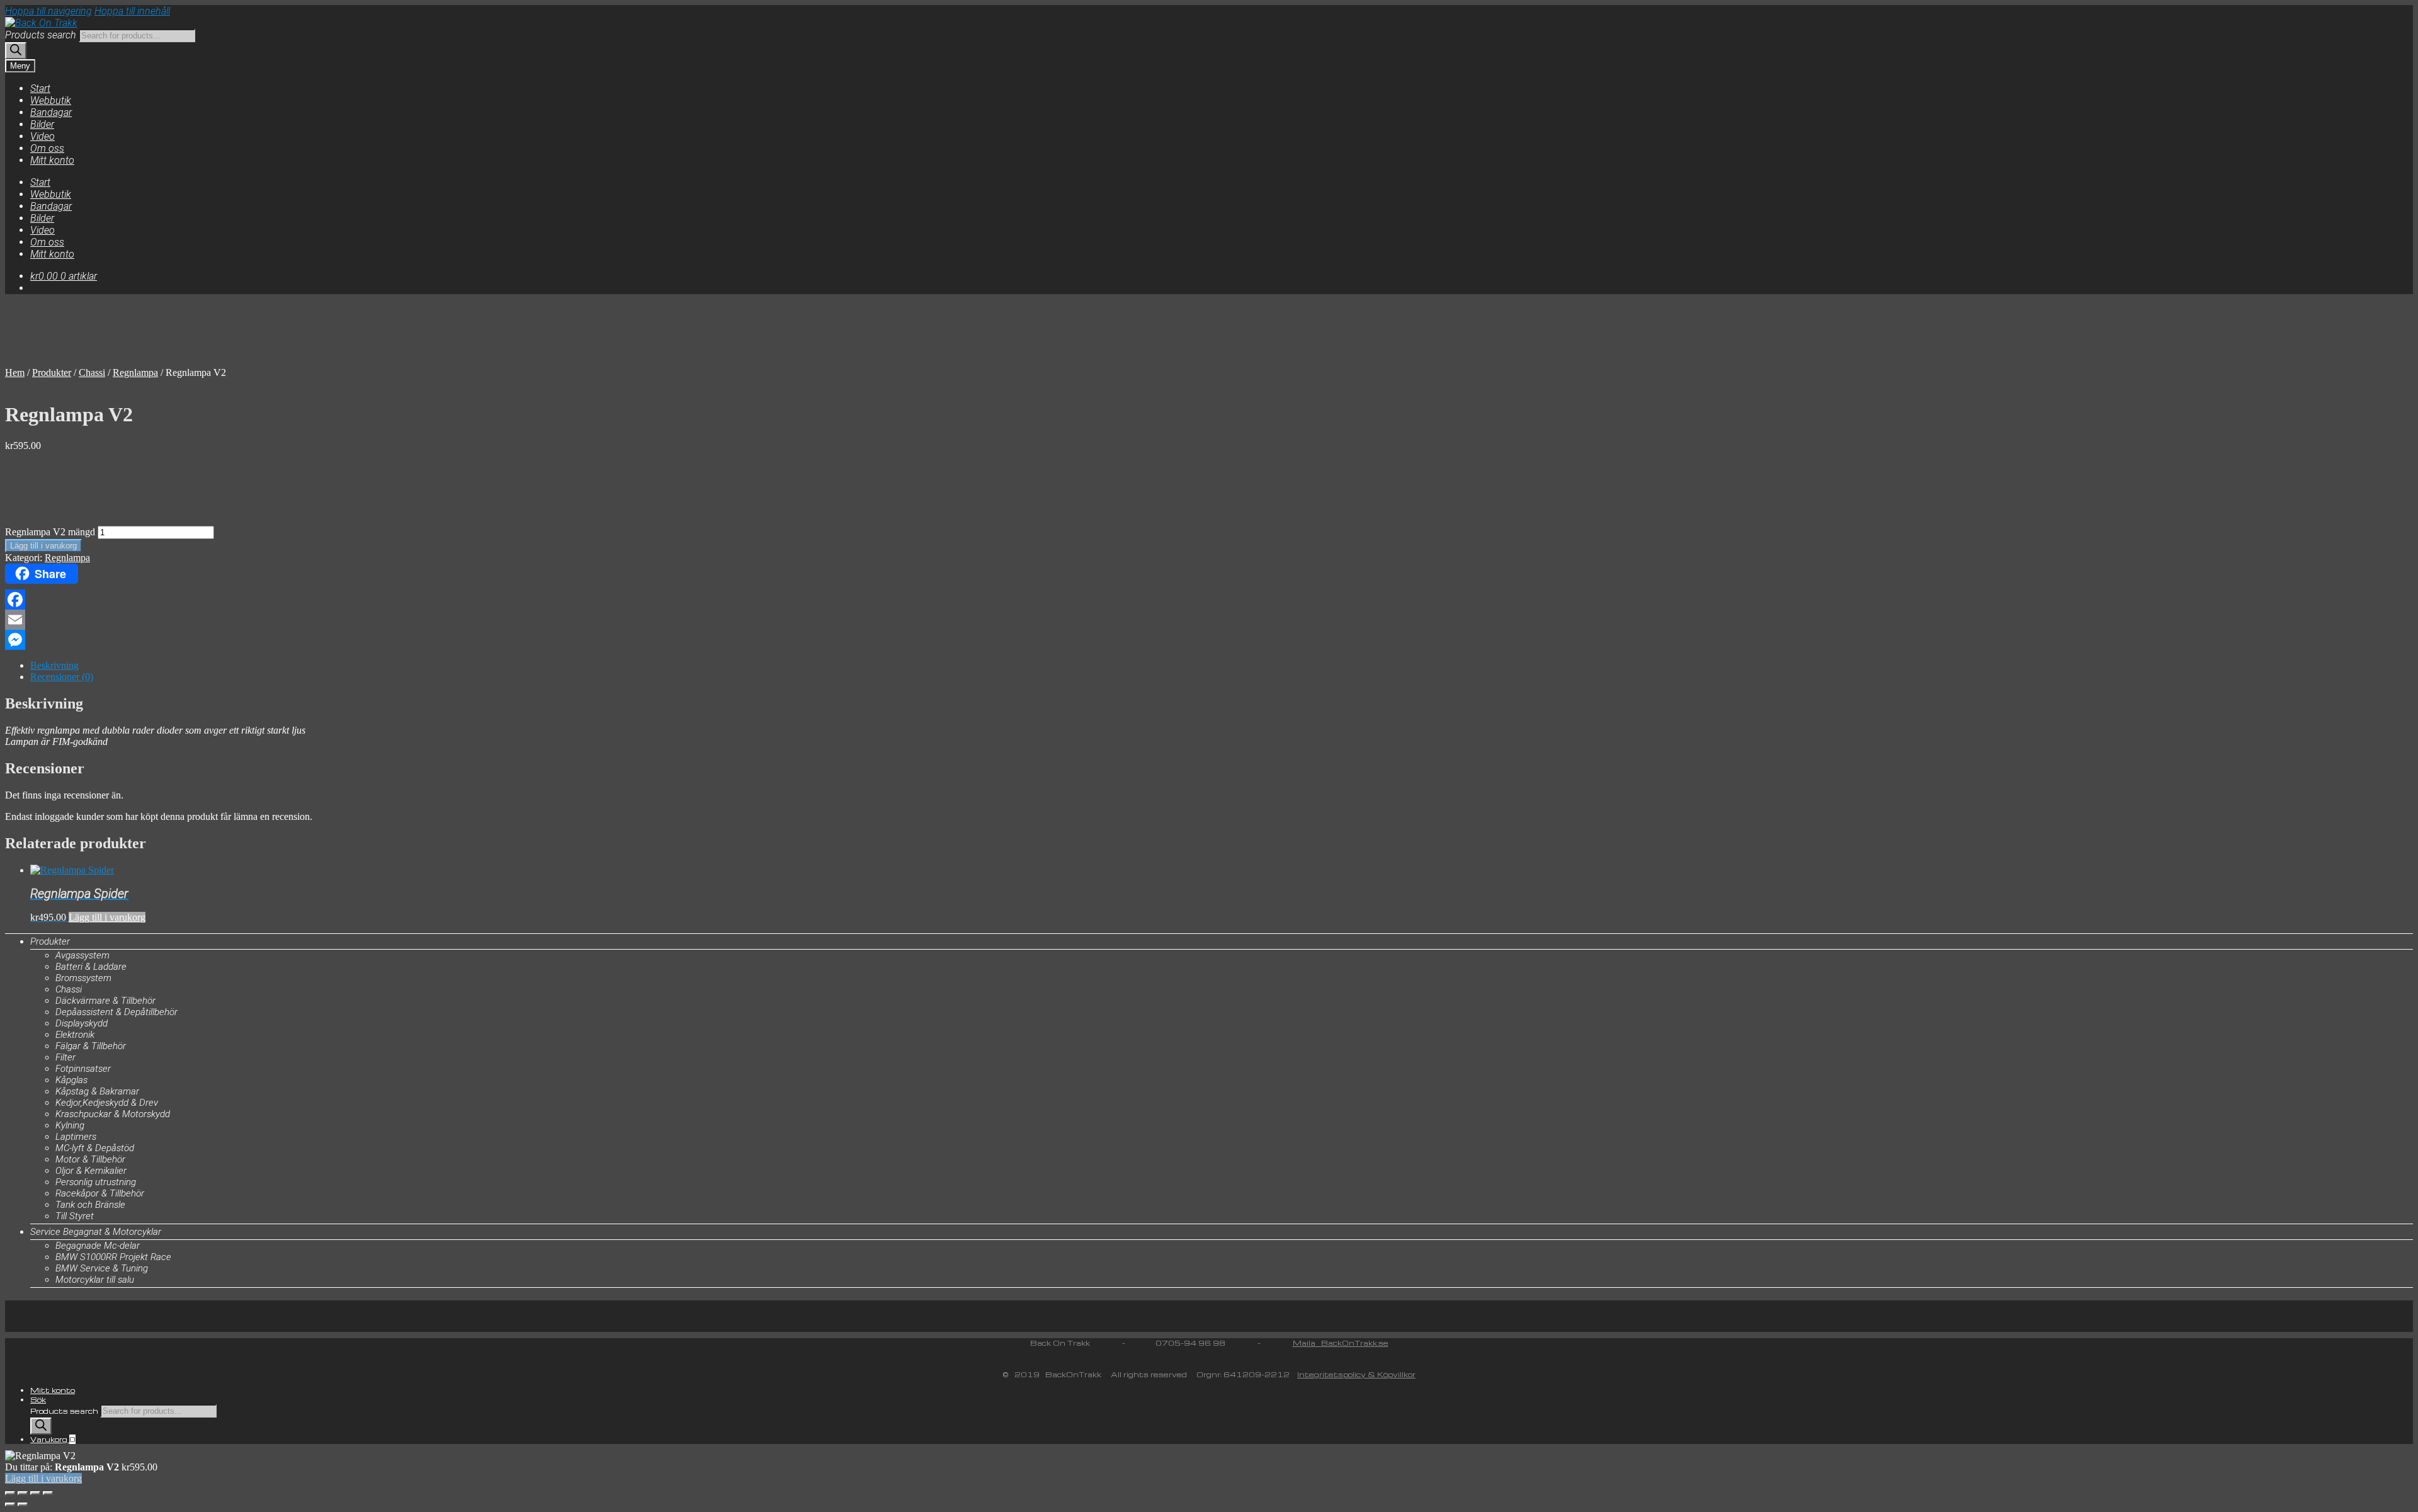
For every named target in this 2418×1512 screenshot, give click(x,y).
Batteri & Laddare (91, 967)
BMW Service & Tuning (102, 1268)
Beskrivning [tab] (54, 665)
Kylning (70, 1125)
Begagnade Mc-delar (98, 1246)
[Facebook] (1209, 600)
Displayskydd (82, 1023)
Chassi (92, 372)
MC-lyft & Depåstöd (95, 1148)
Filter (65, 1057)
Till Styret (75, 1216)
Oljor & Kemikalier (91, 1171)
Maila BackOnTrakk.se (1341, 1343)
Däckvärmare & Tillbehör (105, 1001)
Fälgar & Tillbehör (91, 1046)
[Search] (16, 51)
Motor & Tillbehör (90, 1159)
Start (40, 88)
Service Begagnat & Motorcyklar (96, 1232)
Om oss (47, 148)
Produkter (52, 372)
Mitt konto (52, 160)
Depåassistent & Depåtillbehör (116, 1012)
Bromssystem (83, 978)
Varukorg (53, 1439)
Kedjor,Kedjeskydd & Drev (107, 1103)
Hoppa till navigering (48, 11)
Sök (38, 1400)
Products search (41, 35)
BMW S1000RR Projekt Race (113, 1257)
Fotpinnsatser (83, 1069)
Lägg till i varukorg (43, 546)
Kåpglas (71, 1080)
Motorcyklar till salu (95, 1280)
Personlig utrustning (96, 1182)
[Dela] (35, 1493)
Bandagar (51, 112)
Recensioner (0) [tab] (62, 677)
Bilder (42, 124)
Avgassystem (82, 955)
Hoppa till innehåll (132, 11)
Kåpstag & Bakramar (97, 1091)
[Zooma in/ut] (10, 1493)
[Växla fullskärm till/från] (23, 1493)
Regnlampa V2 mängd (50, 532)
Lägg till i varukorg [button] (107, 917)
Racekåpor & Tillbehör (100, 1193)
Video (43, 136)
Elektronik (75, 1035)
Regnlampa (135, 372)
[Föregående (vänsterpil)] (10, 1504)
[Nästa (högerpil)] (23, 1504)
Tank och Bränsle (90, 1205)
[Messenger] (1209, 640)
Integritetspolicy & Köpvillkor (1356, 1374)
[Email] (1209, 620)
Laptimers (76, 1137)
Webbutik (51, 100)
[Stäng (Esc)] (48, 1493)
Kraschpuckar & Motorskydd (113, 1114)
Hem (15, 372)
